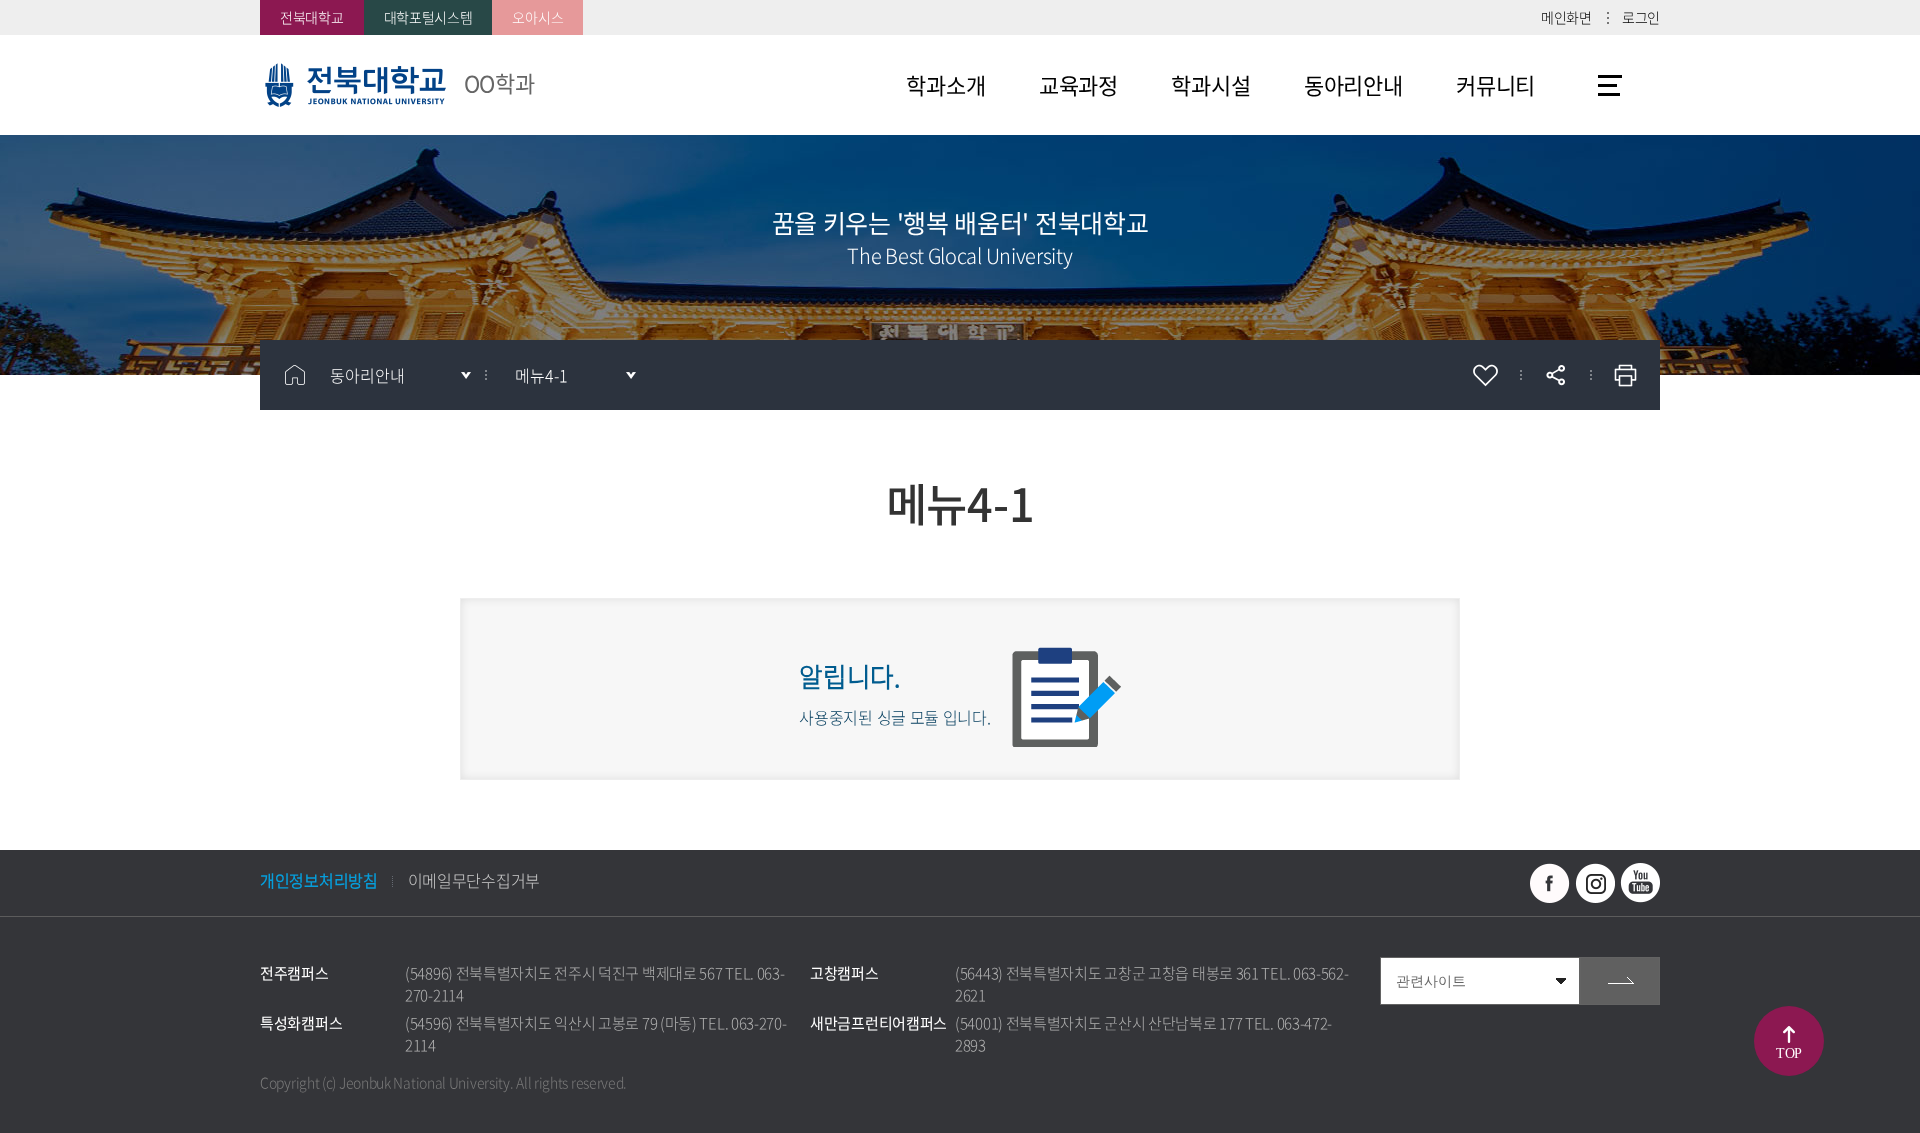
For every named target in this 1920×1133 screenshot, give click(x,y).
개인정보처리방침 (319, 880)
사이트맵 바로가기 (1610, 85)
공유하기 (1555, 375)
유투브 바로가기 (1640, 883)
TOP (1789, 1053)
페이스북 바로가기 (1550, 883)
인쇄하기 (1625, 375)
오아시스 (537, 17)
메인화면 (1566, 17)
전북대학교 (312, 17)
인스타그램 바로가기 (1595, 883)
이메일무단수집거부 (474, 880)
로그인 (1641, 17)
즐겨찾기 (1485, 375)
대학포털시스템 (428, 17)
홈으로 (295, 375)
